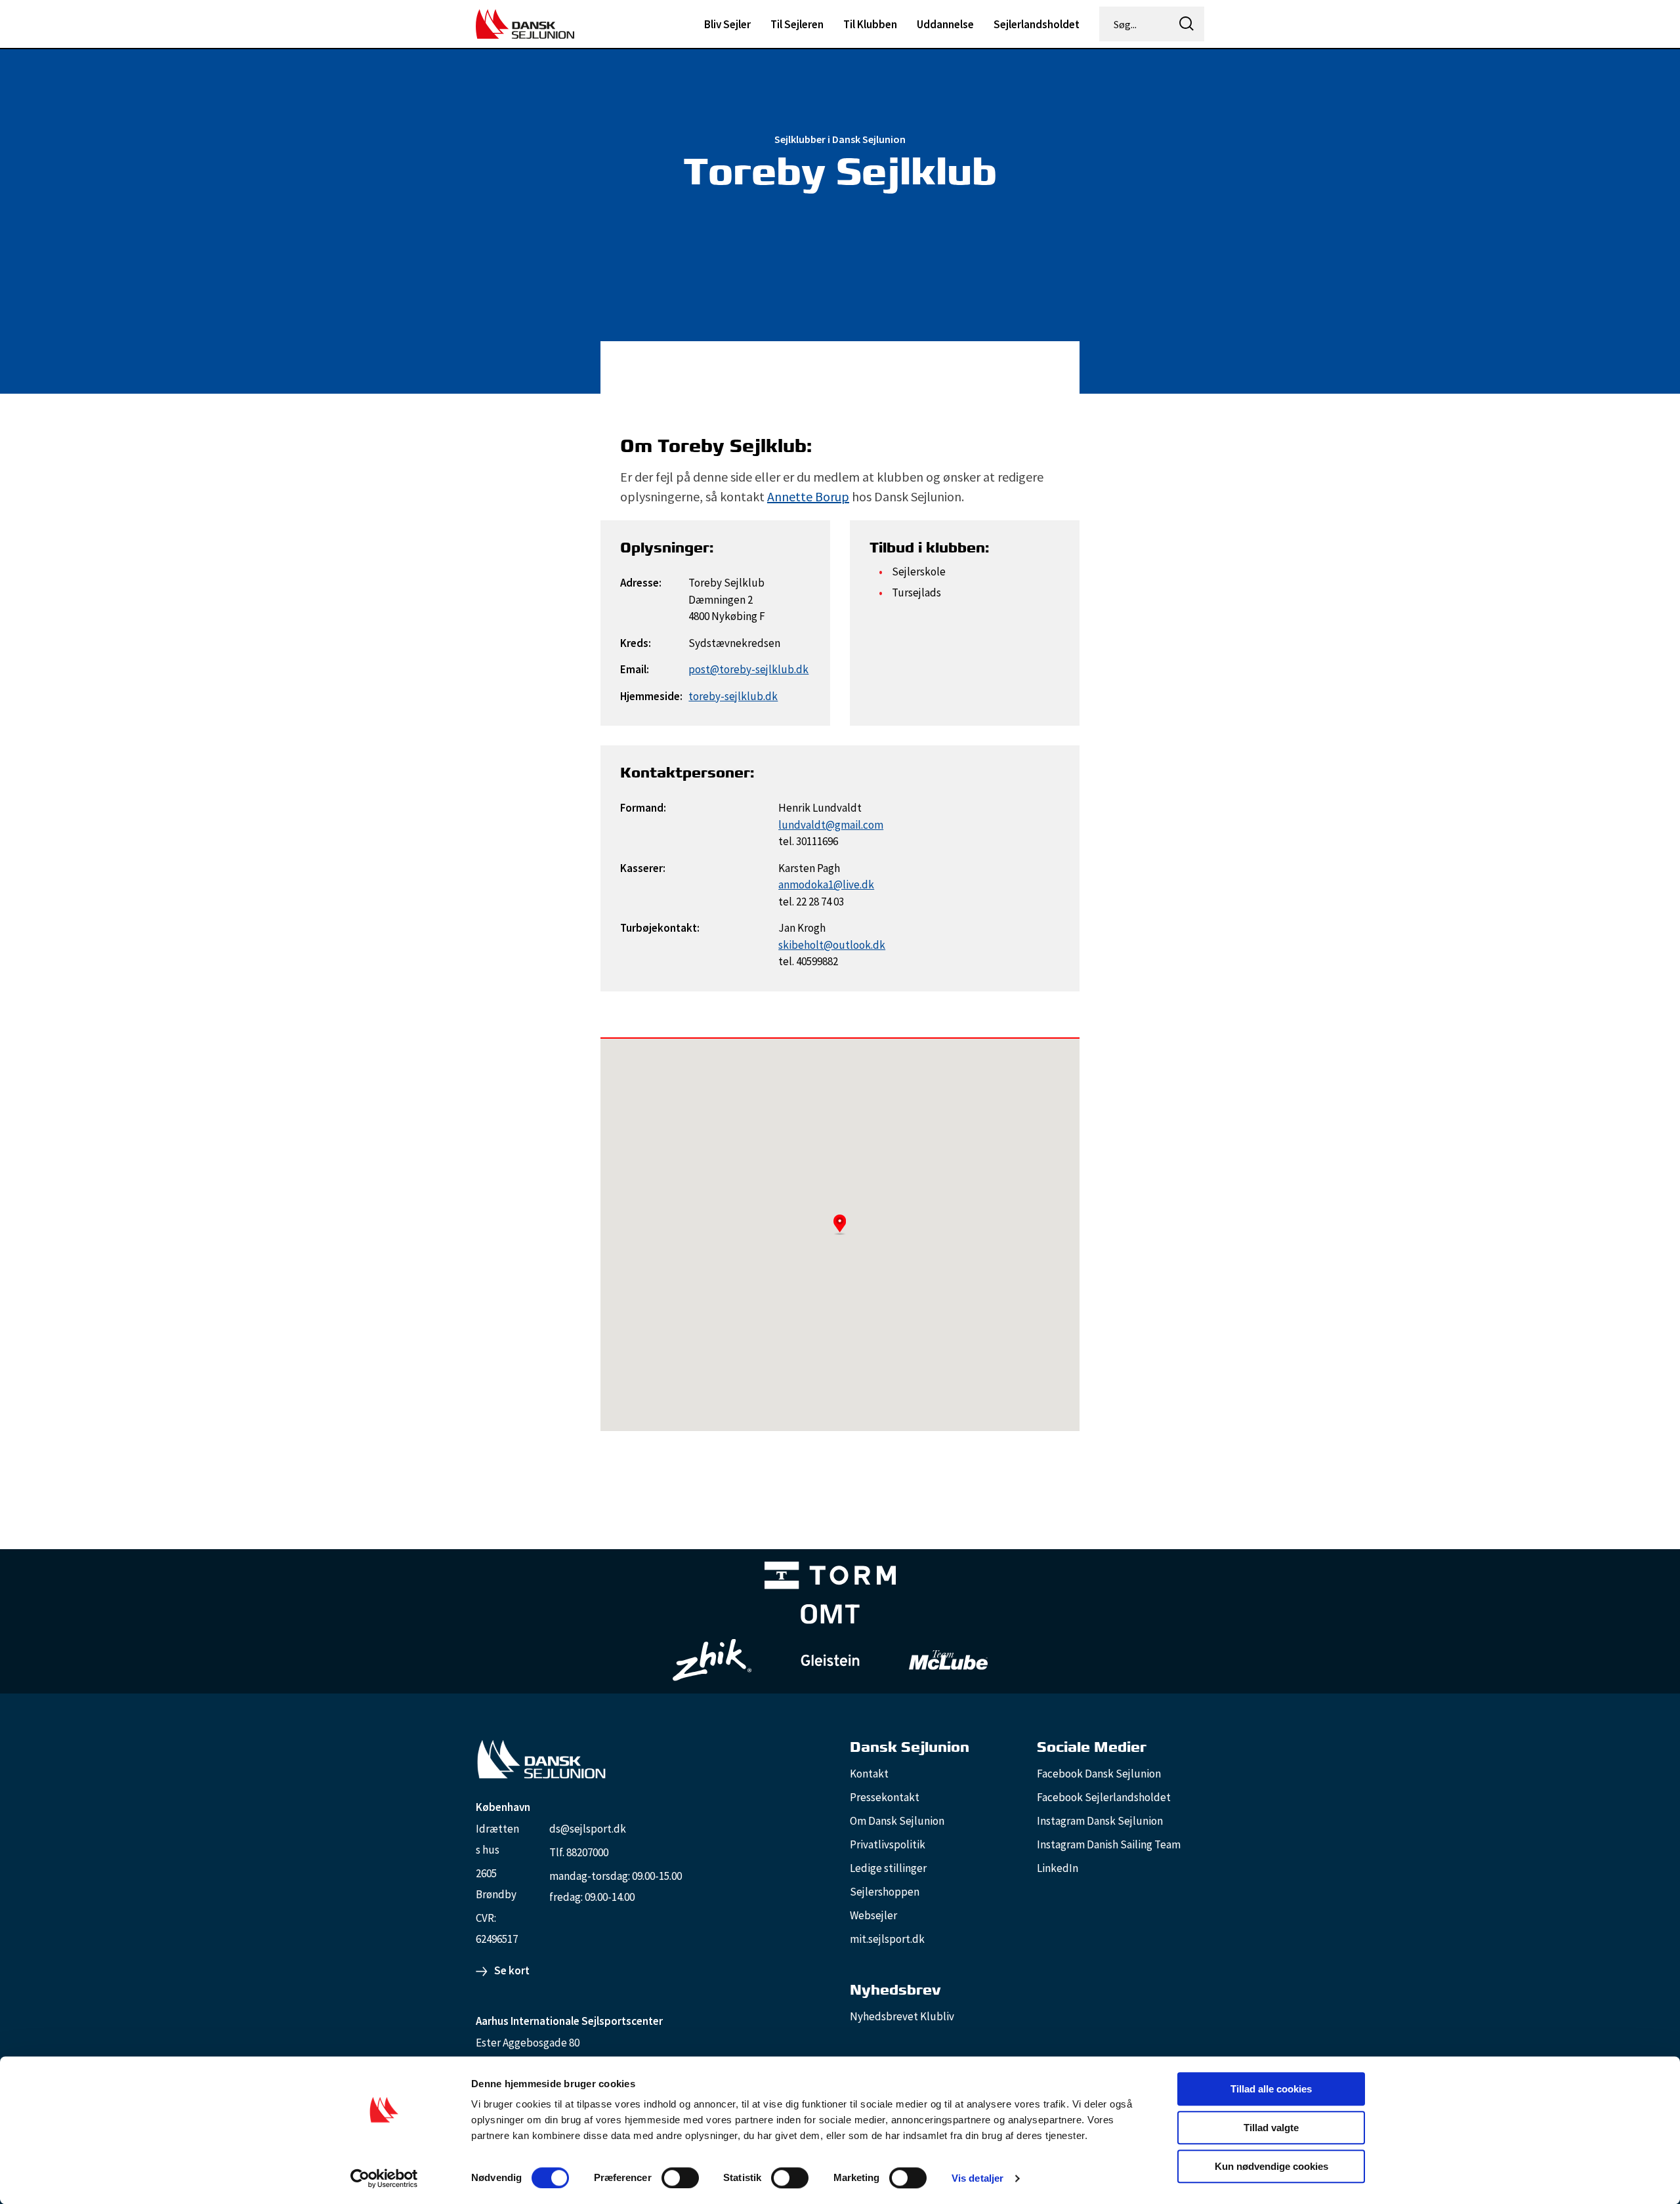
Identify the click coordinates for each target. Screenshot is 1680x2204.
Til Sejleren (797, 24)
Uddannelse (945, 24)
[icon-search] (1186, 24)
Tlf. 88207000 (579, 1852)
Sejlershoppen (885, 1892)
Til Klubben (870, 24)
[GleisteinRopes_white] (830, 1660)
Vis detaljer (977, 2178)
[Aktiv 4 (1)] (830, 1617)
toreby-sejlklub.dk (733, 696)
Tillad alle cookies (1271, 2089)
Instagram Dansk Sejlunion (1100, 1821)
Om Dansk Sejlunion (897, 1821)
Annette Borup (808, 496)
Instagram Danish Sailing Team (1109, 1844)
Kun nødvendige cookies (1271, 2166)
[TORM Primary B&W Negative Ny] (830, 1578)
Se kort (512, 1970)
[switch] (680, 2178)
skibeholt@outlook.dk (832, 945)
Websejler (873, 1915)
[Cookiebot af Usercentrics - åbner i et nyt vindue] (384, 2178)
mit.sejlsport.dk (887, 1939)
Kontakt (869, 1774)
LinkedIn (1058, 1868)
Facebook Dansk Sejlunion (1099, 1774)
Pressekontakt (885, 1797)
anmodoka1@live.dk (826, 884)
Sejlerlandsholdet (1037, 24)
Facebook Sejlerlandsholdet (1104, 1797)
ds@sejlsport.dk (588, 1829)
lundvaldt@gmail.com (831, 825)
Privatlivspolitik (888, 1844)
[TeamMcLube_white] (948, 1660)
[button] (840, 1224)
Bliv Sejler (727, 24)
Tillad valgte (1271, 2128)
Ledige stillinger (888, 1868)
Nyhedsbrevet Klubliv (902, 2016)
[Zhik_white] (712, 1660)
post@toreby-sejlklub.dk (748, 669)
